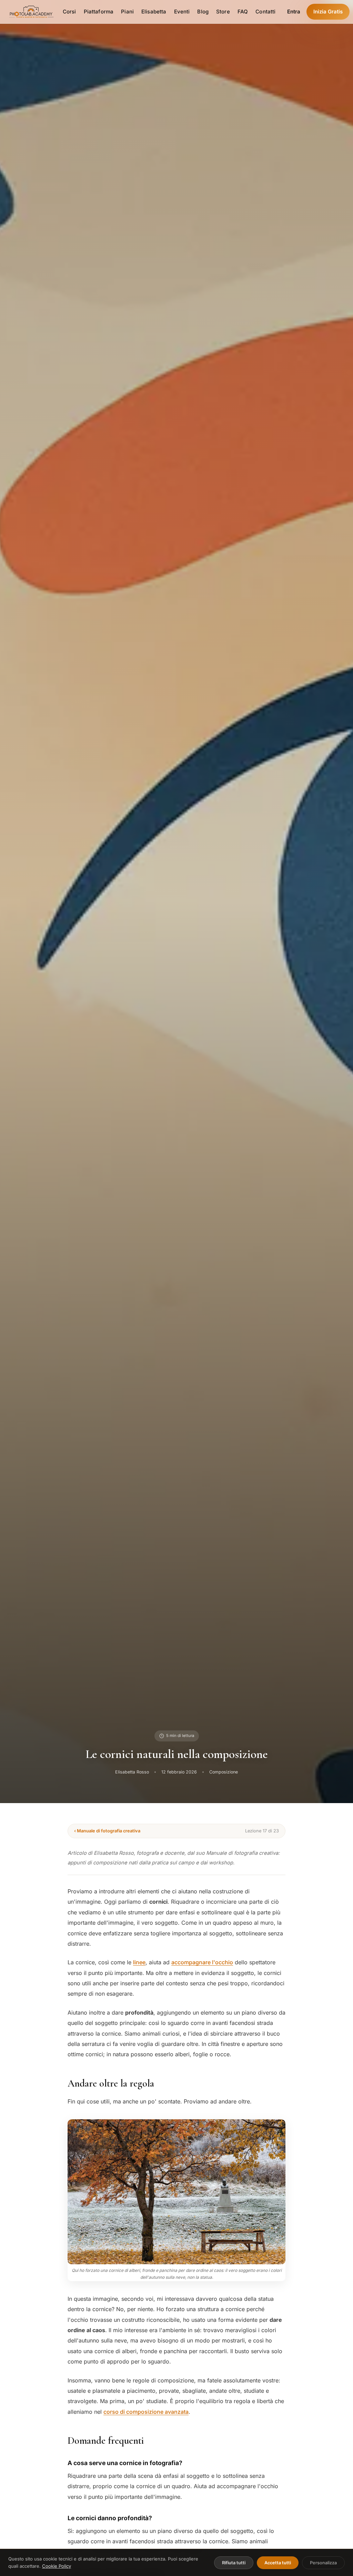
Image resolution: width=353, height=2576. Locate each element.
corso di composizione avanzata (146, 2412)
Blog (203, 12)
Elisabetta (154, 12)
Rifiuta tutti (234, 2563)
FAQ (243, 12)
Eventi (182, 12)
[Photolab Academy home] (31, 12)
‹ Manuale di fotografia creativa (107, 1831)
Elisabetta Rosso (132, 1772)
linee (139, 1962)
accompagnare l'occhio (202, 1962)
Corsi (69, 12)
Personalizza (323, 2563)
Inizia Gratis (328, 12)
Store (223, 12)
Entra (294, 12)
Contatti (265, 12)
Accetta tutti (278, 2563)
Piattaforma (99, 12)
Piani (127, 12)
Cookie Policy (57, 2566)
